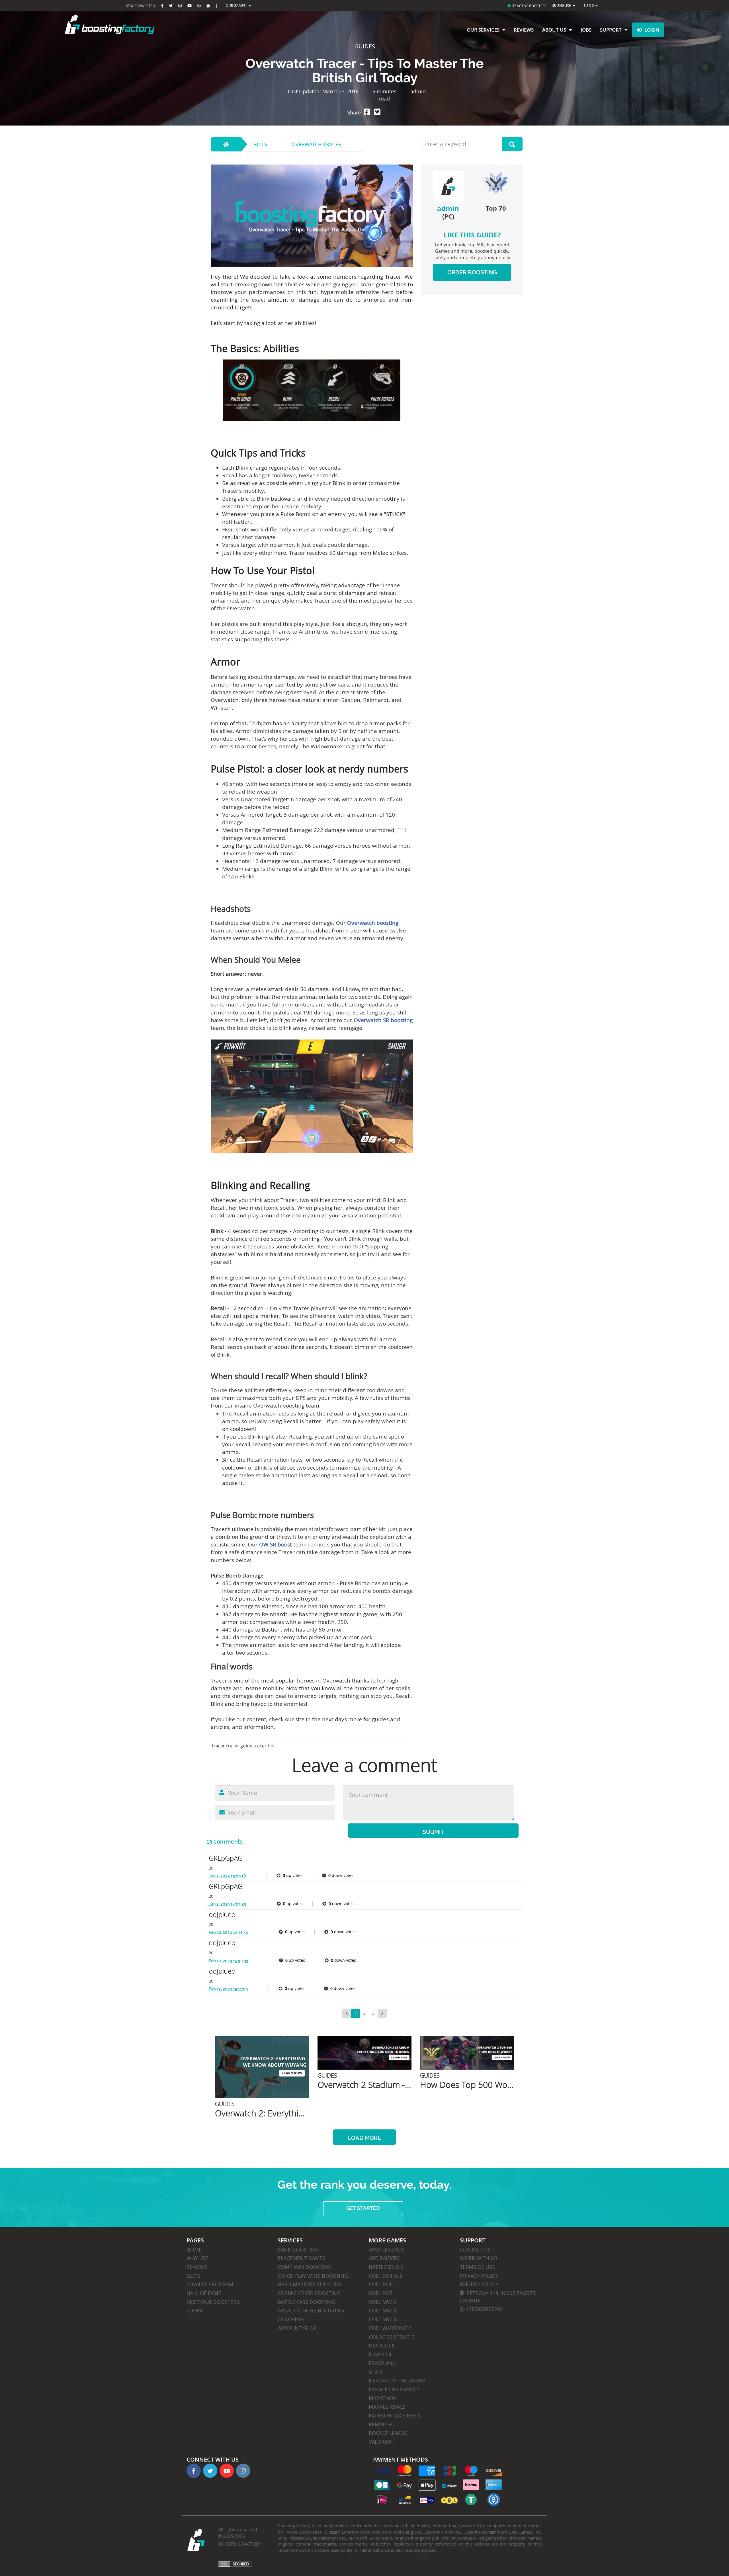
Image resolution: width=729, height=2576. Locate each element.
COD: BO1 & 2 (385, 2276)
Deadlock (382, 2345)
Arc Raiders (384, 2258)
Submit (433, 1832)
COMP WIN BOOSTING (305, 2267)
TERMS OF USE (477, 2267)
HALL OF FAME (204, 2293)
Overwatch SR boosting (383, 1020)
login (652, 30)
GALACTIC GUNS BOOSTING (311, 2310)
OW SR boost (276, 1544)
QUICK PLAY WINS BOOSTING (313, 2276)
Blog (260, 144)
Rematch (380, 2424)
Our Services (483, 30)
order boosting (472, 272)
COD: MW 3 (382, 2310)
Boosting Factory (240, 2544)
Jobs (586, 30)
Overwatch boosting (373, 923)
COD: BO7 (381, 2293)
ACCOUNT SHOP (297, 2328)
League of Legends (394, 2389)
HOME (194, 2250)
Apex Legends (387, 2250)
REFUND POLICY (479, 2284)
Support (611, 30)
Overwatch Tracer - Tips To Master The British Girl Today (328, 144)
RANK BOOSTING (298, 2250)
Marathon (383, 2398)
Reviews (524, 30)
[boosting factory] (137, 24)
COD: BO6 (381, 2284)
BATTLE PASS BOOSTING (307, 2302)
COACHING (291, 2319)
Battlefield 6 (386, 2267)
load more (364, 2138)
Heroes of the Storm (397, 2380)
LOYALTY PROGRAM (210, 2284)
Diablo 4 (380, 2354)
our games (236, 5)
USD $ (589, 5)
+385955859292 (484, 2309)
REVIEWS (197, 2267)
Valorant (382, 2442)
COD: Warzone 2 (390, 2328)
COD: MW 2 (382, 2302)
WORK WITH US (479, 2258)
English (564, 5)
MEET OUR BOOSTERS (213, 2302)
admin (448, 208)
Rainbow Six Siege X (395, 2415)
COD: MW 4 (382, 2319)
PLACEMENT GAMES (301, 2258)
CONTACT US (475, 2250)
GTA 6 (376, 2372)
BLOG (193, 2276)
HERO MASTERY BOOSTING (310, 2284)
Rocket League (388, 2433)
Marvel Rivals (387, 2407)
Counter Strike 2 (392, 2337)
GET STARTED (363, 2208)
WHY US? (197, 2258)
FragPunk (382, 2363)
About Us (554, 30)
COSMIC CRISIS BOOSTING (309, 2293)
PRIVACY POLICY (479, 2276)
